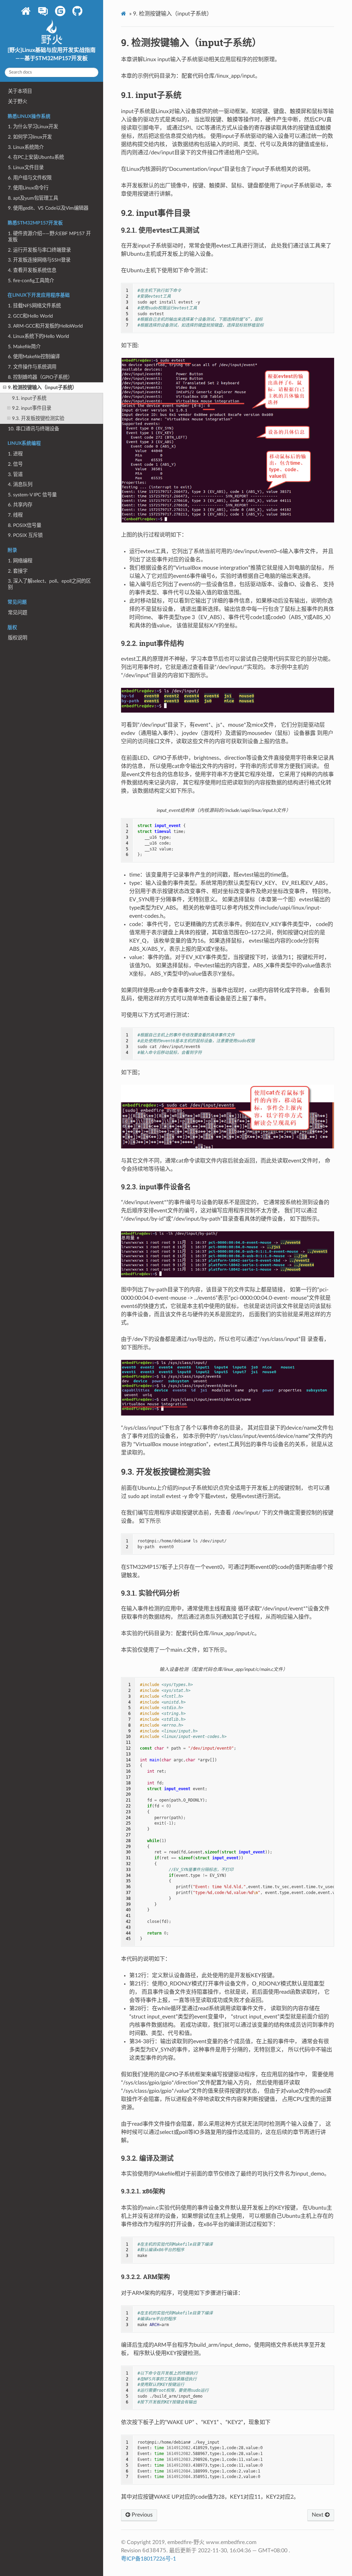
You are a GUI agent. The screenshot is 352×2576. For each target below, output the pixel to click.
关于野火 (18, 102)
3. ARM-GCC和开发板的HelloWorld (45, 326)
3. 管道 (15, 475)
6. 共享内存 (20, 505)
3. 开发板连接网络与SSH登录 (39, 260)
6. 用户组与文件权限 (30, 178)
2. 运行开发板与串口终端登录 (39, 250)
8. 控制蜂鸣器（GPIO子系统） (40, 377)
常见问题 (18, 613)
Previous (141, 2515)
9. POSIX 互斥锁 (25, 535)
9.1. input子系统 (29, 398)
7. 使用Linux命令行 (28, 188)
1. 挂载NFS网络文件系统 (34, 306)
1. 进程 (15, 454)
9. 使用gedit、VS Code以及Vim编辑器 (48, 208)
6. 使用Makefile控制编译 (34, 357)
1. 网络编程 (20, 561)
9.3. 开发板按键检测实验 (38, 419)
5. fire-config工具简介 (31, 281)
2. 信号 (15, 464)
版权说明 (18, 638)
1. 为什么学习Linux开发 (33, 127)
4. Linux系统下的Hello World (38, 336)
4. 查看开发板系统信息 (32, 270)
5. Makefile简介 (24, 347)
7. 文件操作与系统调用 (32, 367)
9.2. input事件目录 (32, 408)
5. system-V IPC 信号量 (32, 495)
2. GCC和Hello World (30, 316)
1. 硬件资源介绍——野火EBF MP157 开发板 (49, 237)
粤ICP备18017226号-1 (148, 2559)
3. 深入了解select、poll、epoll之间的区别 (49, 584)
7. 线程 (15, 515)
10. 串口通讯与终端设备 (34, 429)
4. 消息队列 (20, 485)
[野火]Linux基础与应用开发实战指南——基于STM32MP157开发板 (52, 54)
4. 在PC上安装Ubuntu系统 (36, 157)
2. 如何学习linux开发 (30, 137)
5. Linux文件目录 (26, 168)
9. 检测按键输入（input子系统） (42, 388)
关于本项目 (20, 91)
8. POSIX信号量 (25, 525)
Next (318, 2515)
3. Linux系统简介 (26, 147)
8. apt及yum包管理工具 (33, 198)
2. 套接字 (18, 571)
